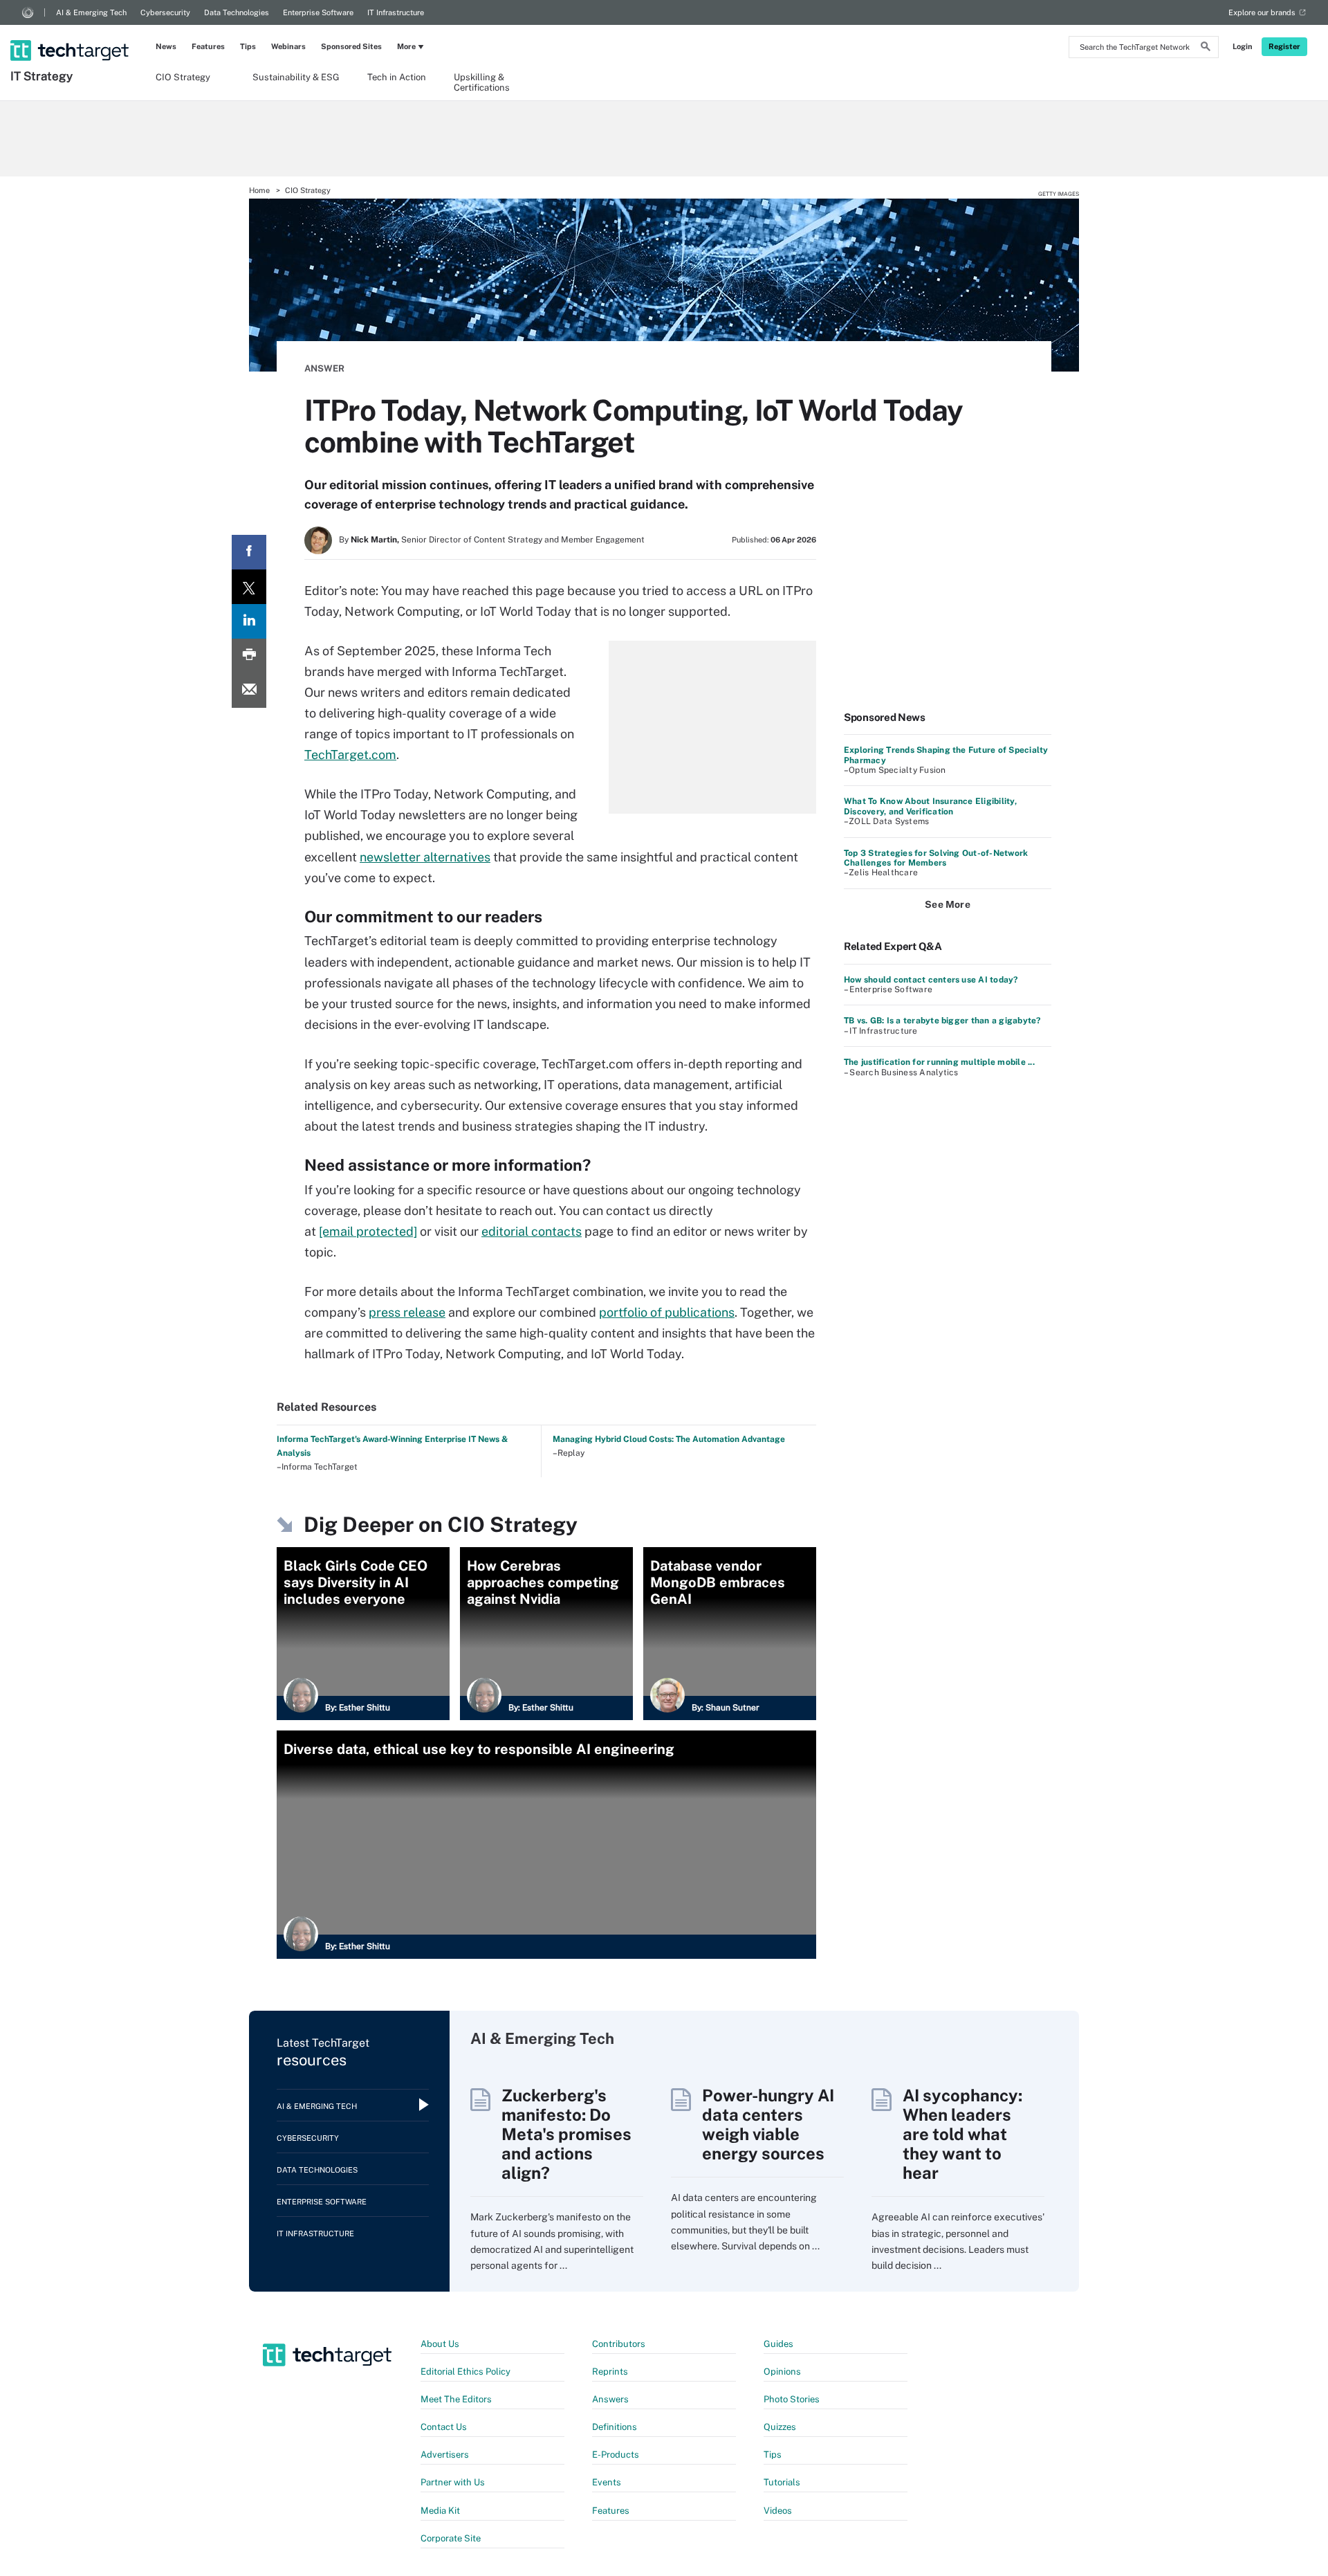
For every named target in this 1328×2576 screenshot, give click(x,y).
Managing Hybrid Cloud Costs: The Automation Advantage (669, 1439)
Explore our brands (1262, 12)
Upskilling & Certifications (482, 82)
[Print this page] (249, 656)
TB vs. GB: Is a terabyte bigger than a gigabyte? (942, 1021)
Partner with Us (453, 2482)
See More (948, 904)
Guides (778, 2344)
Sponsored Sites (351, 46)
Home (259, 190)
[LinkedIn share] (249, 621)
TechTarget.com (350, 755)
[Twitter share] (249, 587)
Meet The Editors (456, 2399)
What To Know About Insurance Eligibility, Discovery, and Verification (930, 806)
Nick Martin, (375, 540)
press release (407, 1312)
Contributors (619, 2344)
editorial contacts (532, 1231)
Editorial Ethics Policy (465, 2372)
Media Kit (440, 2511)
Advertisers (445, 2455)
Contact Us (444, 2427)
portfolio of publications (667, 1312)
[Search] (1206, 48)
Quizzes (780, 2427)
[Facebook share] (249, 552)
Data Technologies (237, 12)
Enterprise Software (318, 12)
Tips (248, 46)
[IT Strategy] (71, 33)
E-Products (616, 2455)
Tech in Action (397, 77)
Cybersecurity (165, 12)
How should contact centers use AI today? (931, 980)
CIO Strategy (183, 77)
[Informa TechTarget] (28, 12)
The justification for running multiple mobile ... (939, 1062)
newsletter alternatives (425, 857)
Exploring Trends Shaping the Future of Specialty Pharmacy (946, 755)
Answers (610, 2399)
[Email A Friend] (249, 691)
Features (208, 46)
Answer (324, 368)
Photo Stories (792, 2399)
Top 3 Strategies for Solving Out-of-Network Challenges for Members (936, 858)
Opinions (782, 2372)
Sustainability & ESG (296, 77)
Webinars (288, 46)
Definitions (615, 2427)
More (406, 46)
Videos (778, 2511)
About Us (440, 2344)
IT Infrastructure (396, 12)
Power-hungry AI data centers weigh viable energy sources (768, 2124)
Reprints (610, 2372)
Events (607, 2482)
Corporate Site (451, 2538)
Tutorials (782, 2482)
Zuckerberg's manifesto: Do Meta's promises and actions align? (566, 2134)
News (166, 46)
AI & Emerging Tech (91, 12)
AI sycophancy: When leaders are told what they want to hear (962, 2134)
